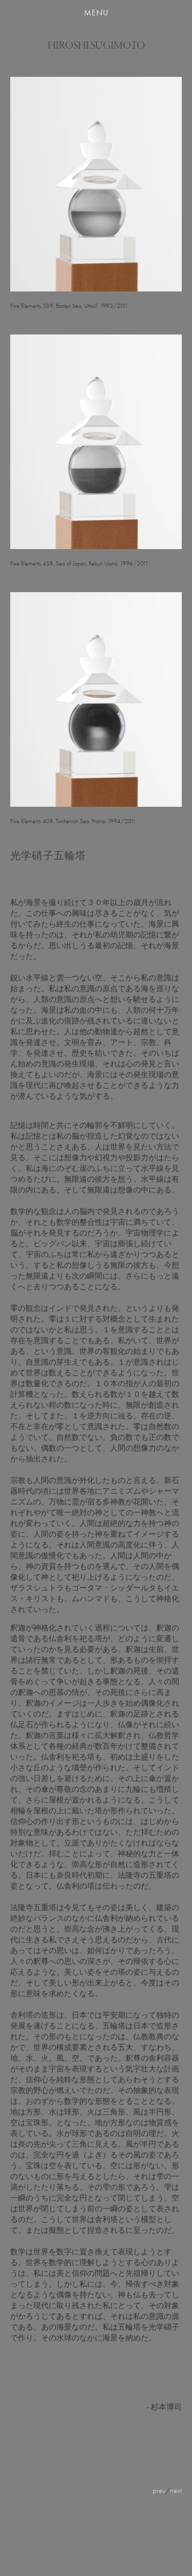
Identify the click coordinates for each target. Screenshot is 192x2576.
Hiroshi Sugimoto (96, 46)
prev (159, 2490)
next (176, 2490)
